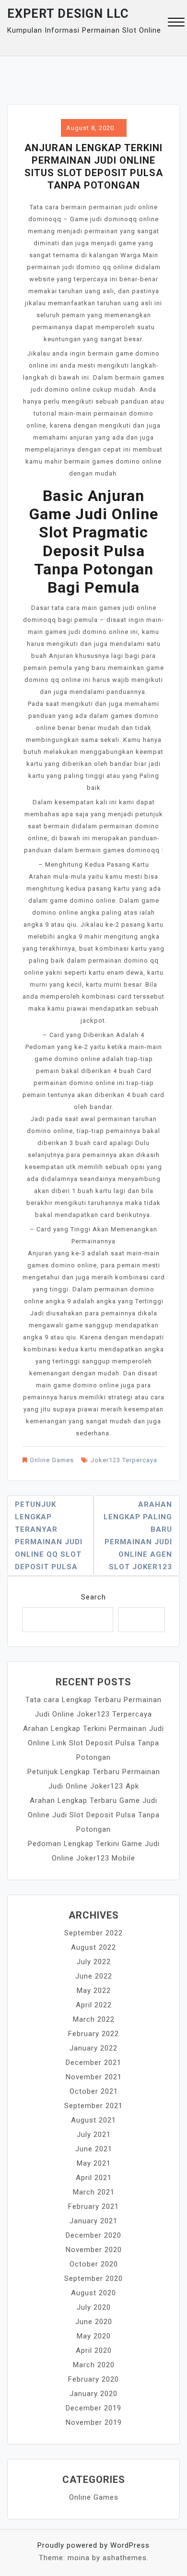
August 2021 (93, 2120)
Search (93, 1597)
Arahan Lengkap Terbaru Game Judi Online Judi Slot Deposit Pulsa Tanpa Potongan (94, 1815)
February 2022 (93, 2034)
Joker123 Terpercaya (124, 1460)
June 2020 (94, 2322)
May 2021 (94, 2163)
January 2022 (93, 2048)
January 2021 (93, 2221)
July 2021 (94, 2135)
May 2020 (94, 2336)
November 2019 (94, 2422)
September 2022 (93, 1933)
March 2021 (94, 2192)
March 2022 (94, 2019)
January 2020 (93, 2394)
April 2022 (94, 2005)
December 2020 (93, 2235)
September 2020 (93, 2278)
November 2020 (94, 2250)
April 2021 (94, 2178)
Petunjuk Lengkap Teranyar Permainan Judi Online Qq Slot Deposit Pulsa (49, 1536)
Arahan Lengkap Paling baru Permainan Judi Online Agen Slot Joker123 (138, 1536)
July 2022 (94, 1962)
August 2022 (93, 1947)
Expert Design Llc (68, 14)
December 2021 (93, 2063)
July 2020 (94, 2307)
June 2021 (94, 2149)
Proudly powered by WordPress (93, 2545)
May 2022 (94, 1991)
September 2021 (93, 2106)
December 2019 (93, 2408)
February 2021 (93, 2206)
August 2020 (93, 2293)
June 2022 (94, 1976)
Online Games (52, 1460)
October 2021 (94, 2091)
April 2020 (94, 2350)
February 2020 (93, 2379)
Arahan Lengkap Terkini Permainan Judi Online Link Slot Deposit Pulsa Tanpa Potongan (93, 1743)
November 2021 (94, 2077)
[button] (176, 23)
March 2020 (94, 2365)
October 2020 (94, 2264)
